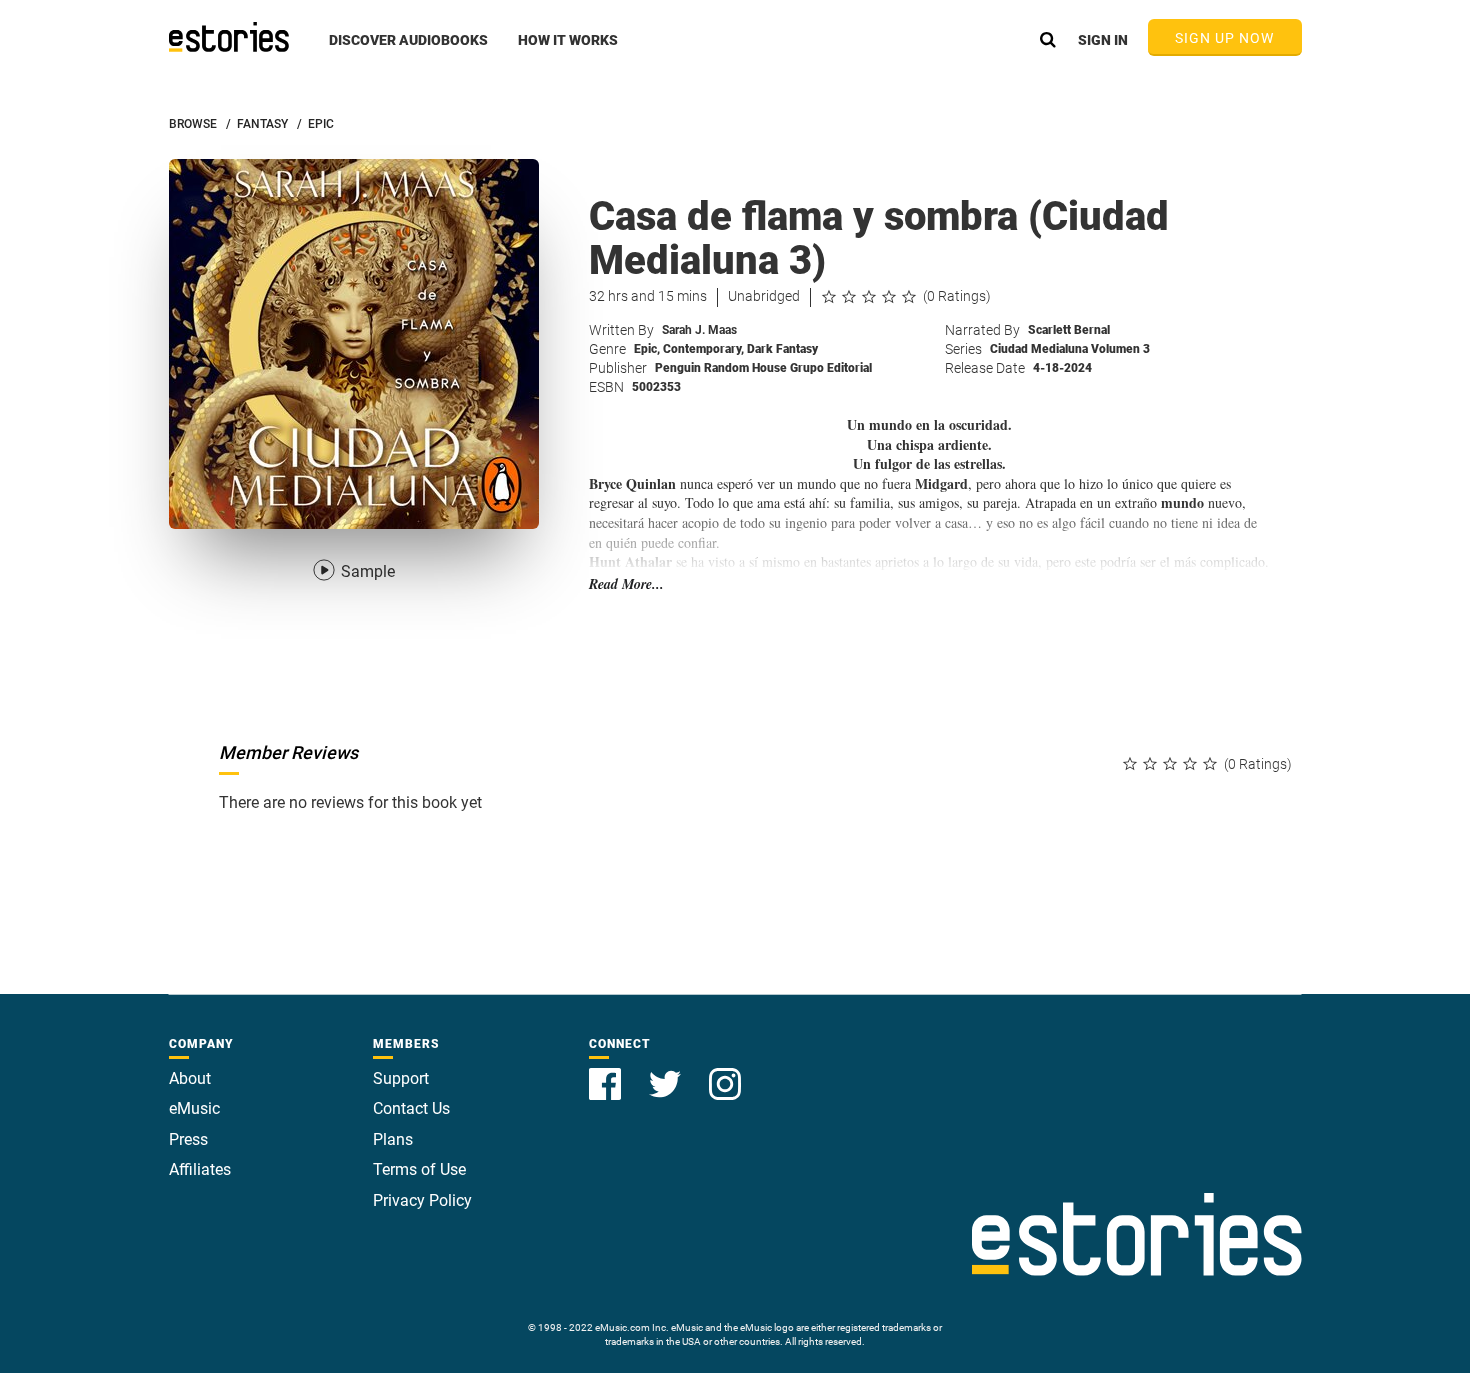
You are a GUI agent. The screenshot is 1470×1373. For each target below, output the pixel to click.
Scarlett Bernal (1069, 330)
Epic (647, 349)
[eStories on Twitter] (667, 1072)
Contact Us (411, 1108)
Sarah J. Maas (699, 330)
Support (401, 1078)
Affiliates (200, 1169)
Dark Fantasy (782, 349)
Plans (393, 1139)
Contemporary (703, 349)
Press (188, 1139)
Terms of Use (419, 1169)
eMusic (194, 1108)
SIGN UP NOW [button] (1225, 38)
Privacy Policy (422, 1200)
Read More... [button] (626, 584)
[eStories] (229, 37)
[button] (408, 51)
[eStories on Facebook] (607, 1072)
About (190, 1078)
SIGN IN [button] (1103, 40)
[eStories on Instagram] (725, 1072)
